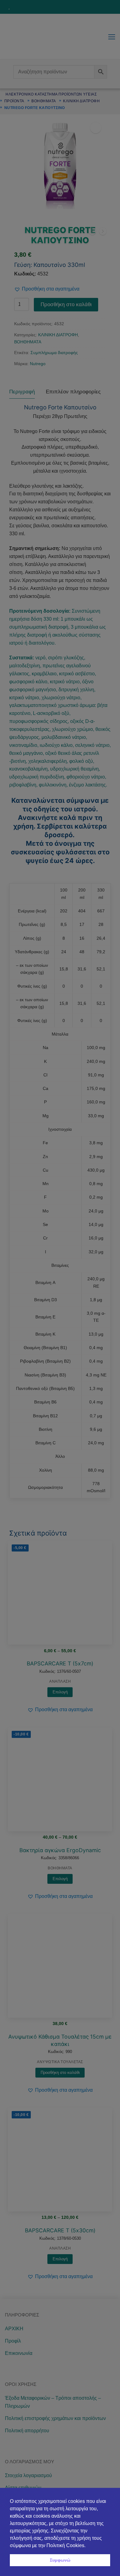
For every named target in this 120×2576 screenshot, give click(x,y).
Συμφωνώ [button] (60, 2560)
